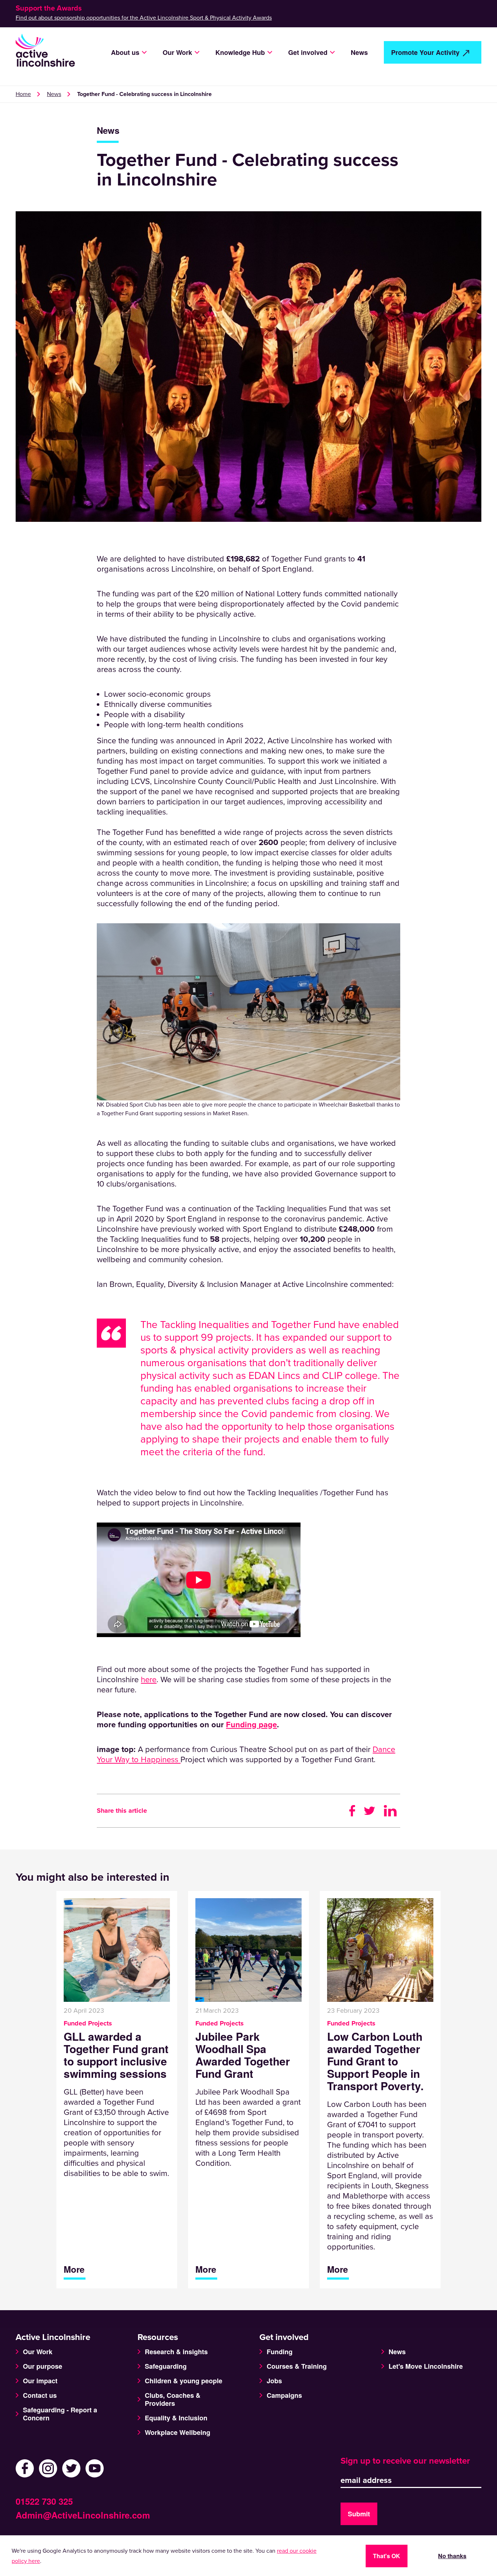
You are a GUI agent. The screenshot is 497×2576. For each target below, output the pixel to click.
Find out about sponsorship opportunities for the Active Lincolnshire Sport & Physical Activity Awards (144, 18)
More (74, 2269)
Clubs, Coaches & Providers (173, 2399)
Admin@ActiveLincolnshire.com (83, 2515)
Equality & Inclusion (176, 2418)
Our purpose (43, 2366)
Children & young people (184, 2381)
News (359, 52)
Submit (359, 2514)
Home (23, 94)
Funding (280, 2352)
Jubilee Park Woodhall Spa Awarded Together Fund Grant (243, 2055)
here (149, 1680)
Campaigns (284, 2395)
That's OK (387, 2556)
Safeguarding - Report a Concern (60, 2414)
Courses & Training (297, 2366)
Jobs (274, 2381)
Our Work (38, 2352)
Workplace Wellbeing (178, 2432)
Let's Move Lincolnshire (426, 2366)
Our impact (40, 2381)
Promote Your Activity (425, 52)
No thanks (452, 2556)
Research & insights (176, 2352)
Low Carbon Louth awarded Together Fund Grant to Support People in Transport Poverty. (375, 2061)
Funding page (251, 1725)
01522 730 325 (44, 2501)
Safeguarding (166, 2366)
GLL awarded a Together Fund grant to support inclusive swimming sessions (116, 2055)
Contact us (40, 2395)
